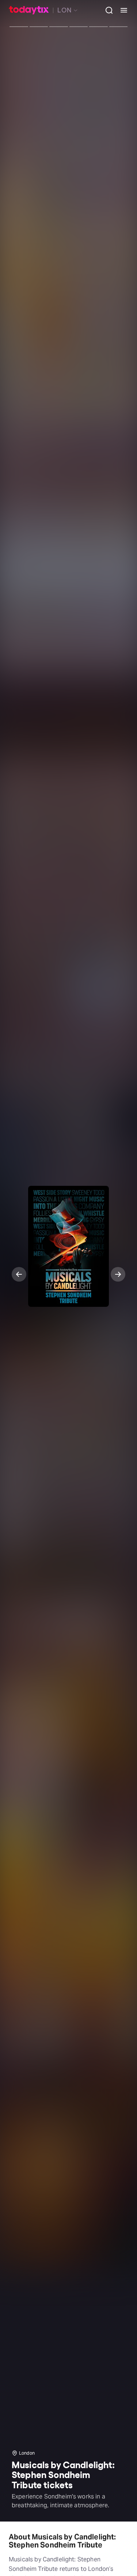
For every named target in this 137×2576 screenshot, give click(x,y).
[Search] (106, 10)
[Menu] (121, 10)
